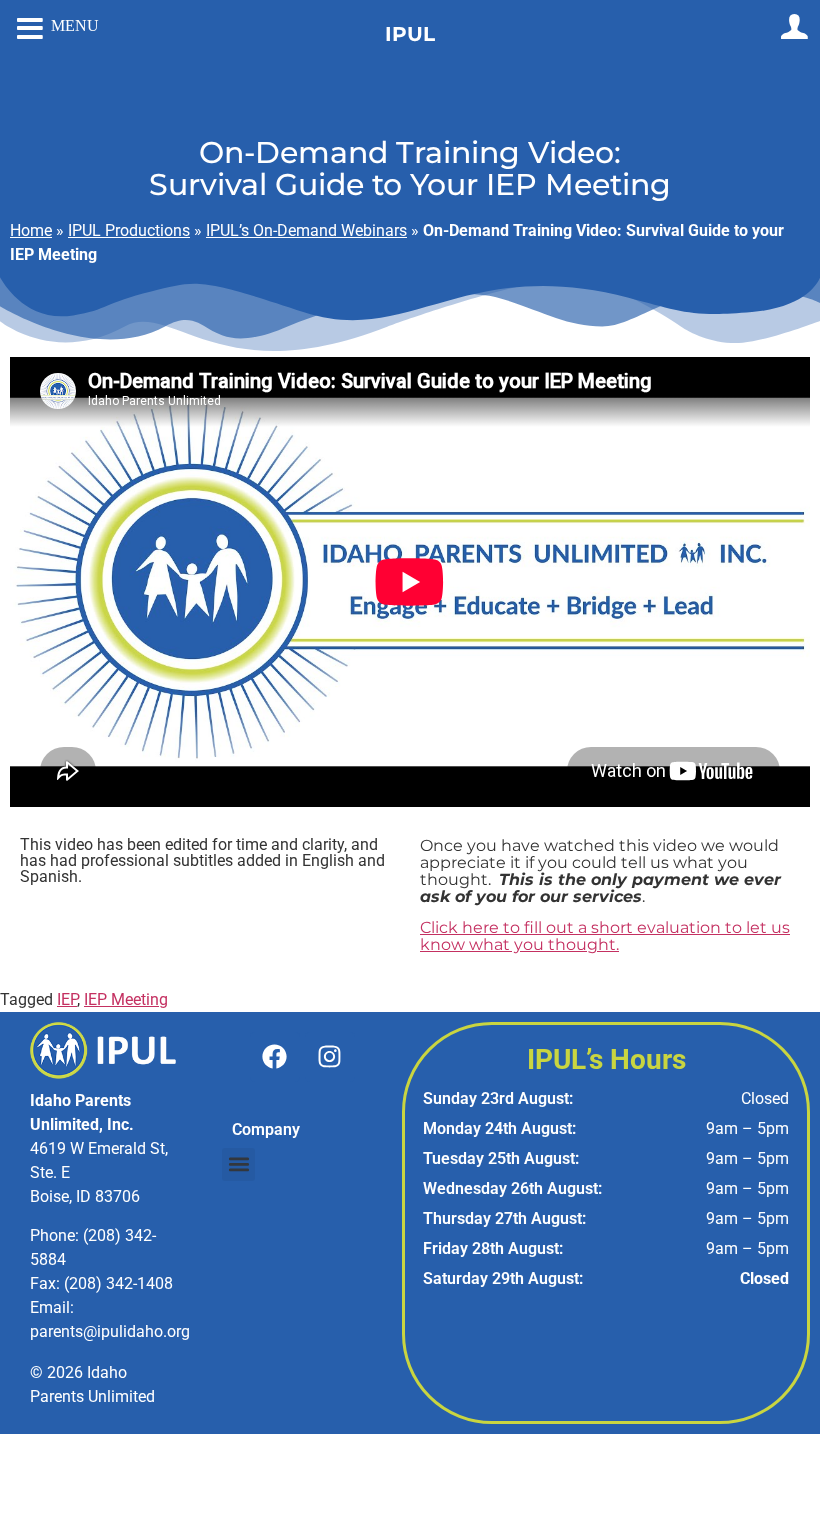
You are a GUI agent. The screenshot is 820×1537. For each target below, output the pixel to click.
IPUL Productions (129, 230)
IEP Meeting (126, 999)
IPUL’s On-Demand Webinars (306, 230)
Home (31, 230)
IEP (67, 999)
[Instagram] (330, 1057)
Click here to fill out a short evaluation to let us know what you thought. (605, 936)
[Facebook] (275, 1057)
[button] (238, 1164)
